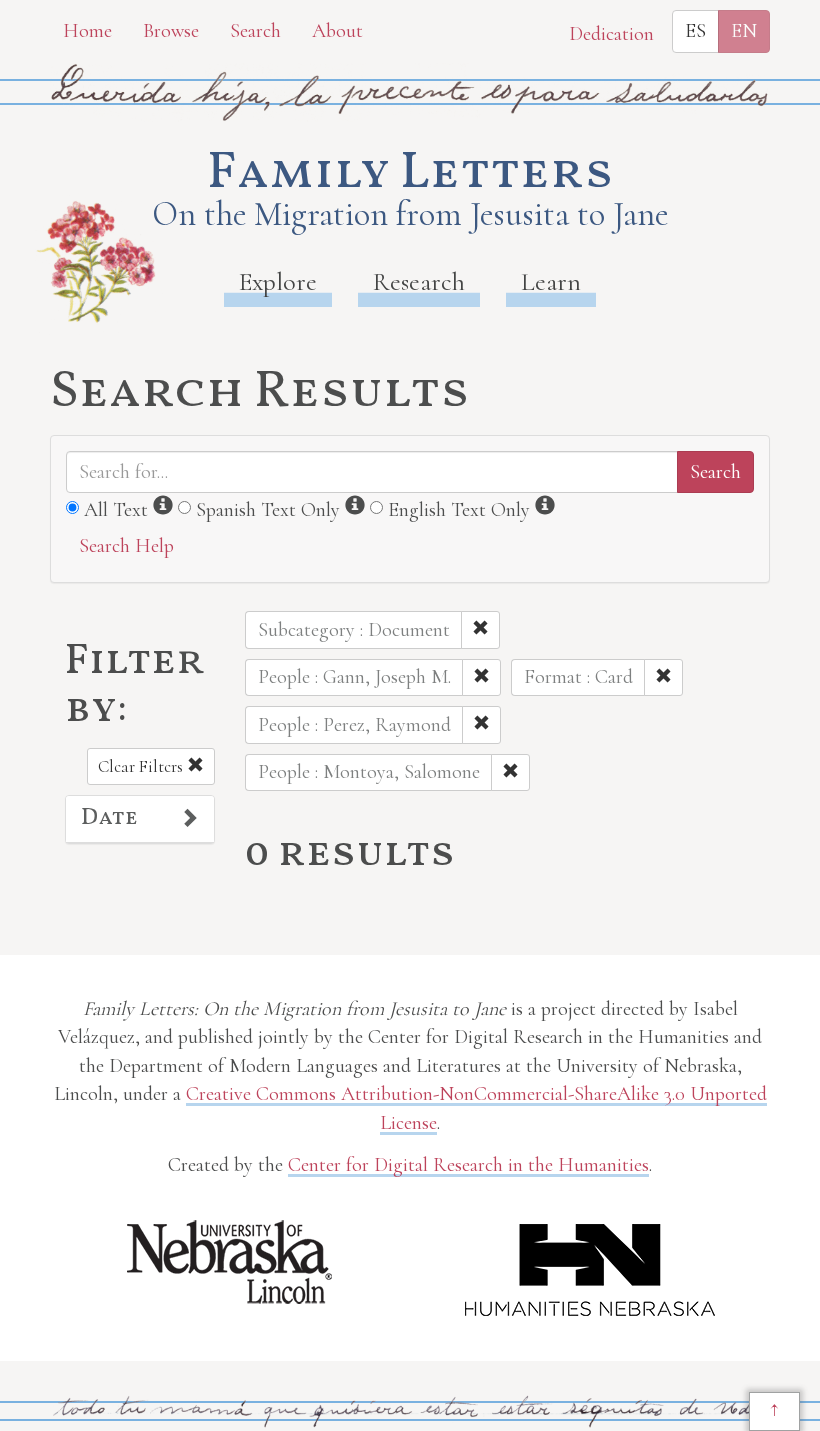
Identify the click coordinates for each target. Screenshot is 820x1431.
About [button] (337, 31)
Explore (278, 281)
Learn (551, 281)
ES (695, 31)
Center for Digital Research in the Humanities (468, 1165)
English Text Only (459, 510)
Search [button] (255, 31)
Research (419, 281)
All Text (116, 510)
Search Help (126, 546)
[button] (140, 819)
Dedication (611, 34)
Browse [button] (171, 31)
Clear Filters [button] (142, 766)
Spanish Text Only (268, 510)
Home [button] (87, 31)
